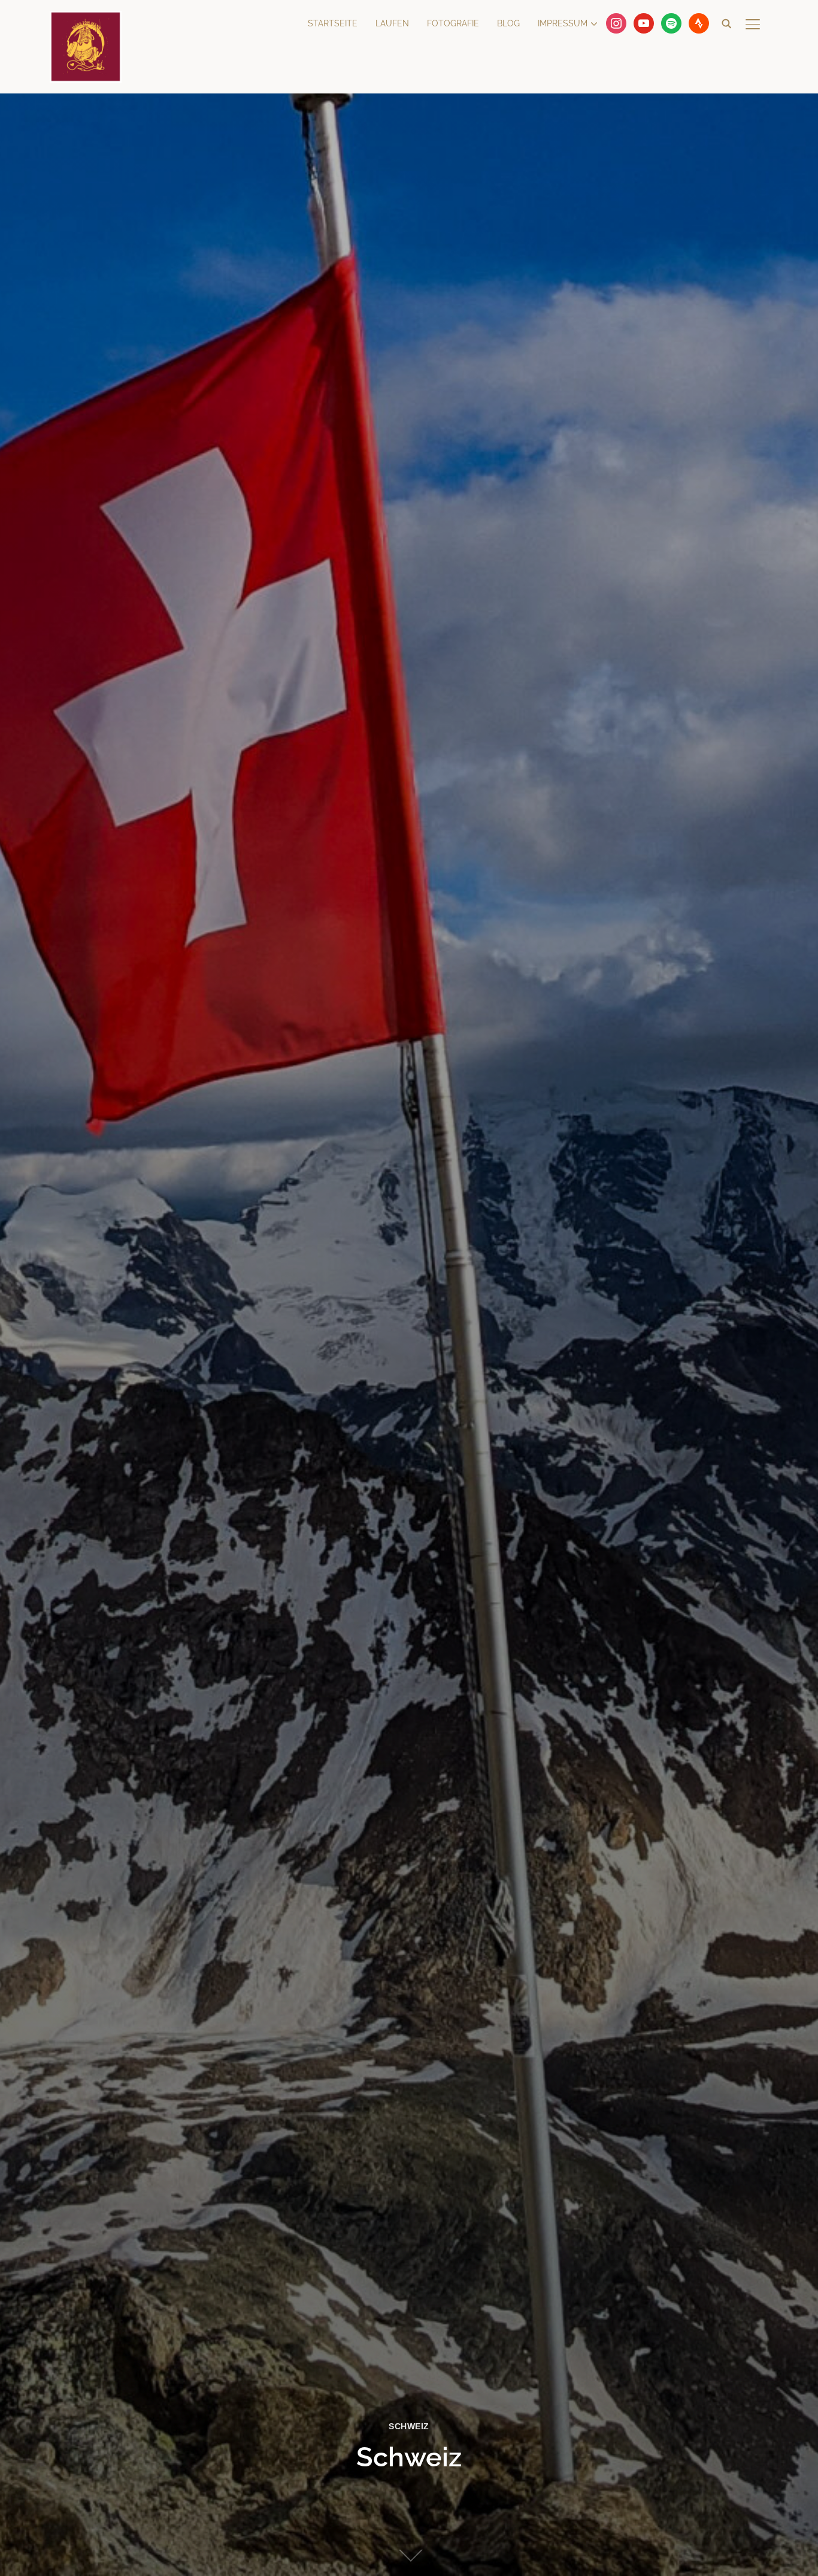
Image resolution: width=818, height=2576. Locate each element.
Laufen (392, 23)
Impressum (563, 23)
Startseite (333, 23)
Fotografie (453, 23)
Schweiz (409, 2426)
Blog (508, 23)
